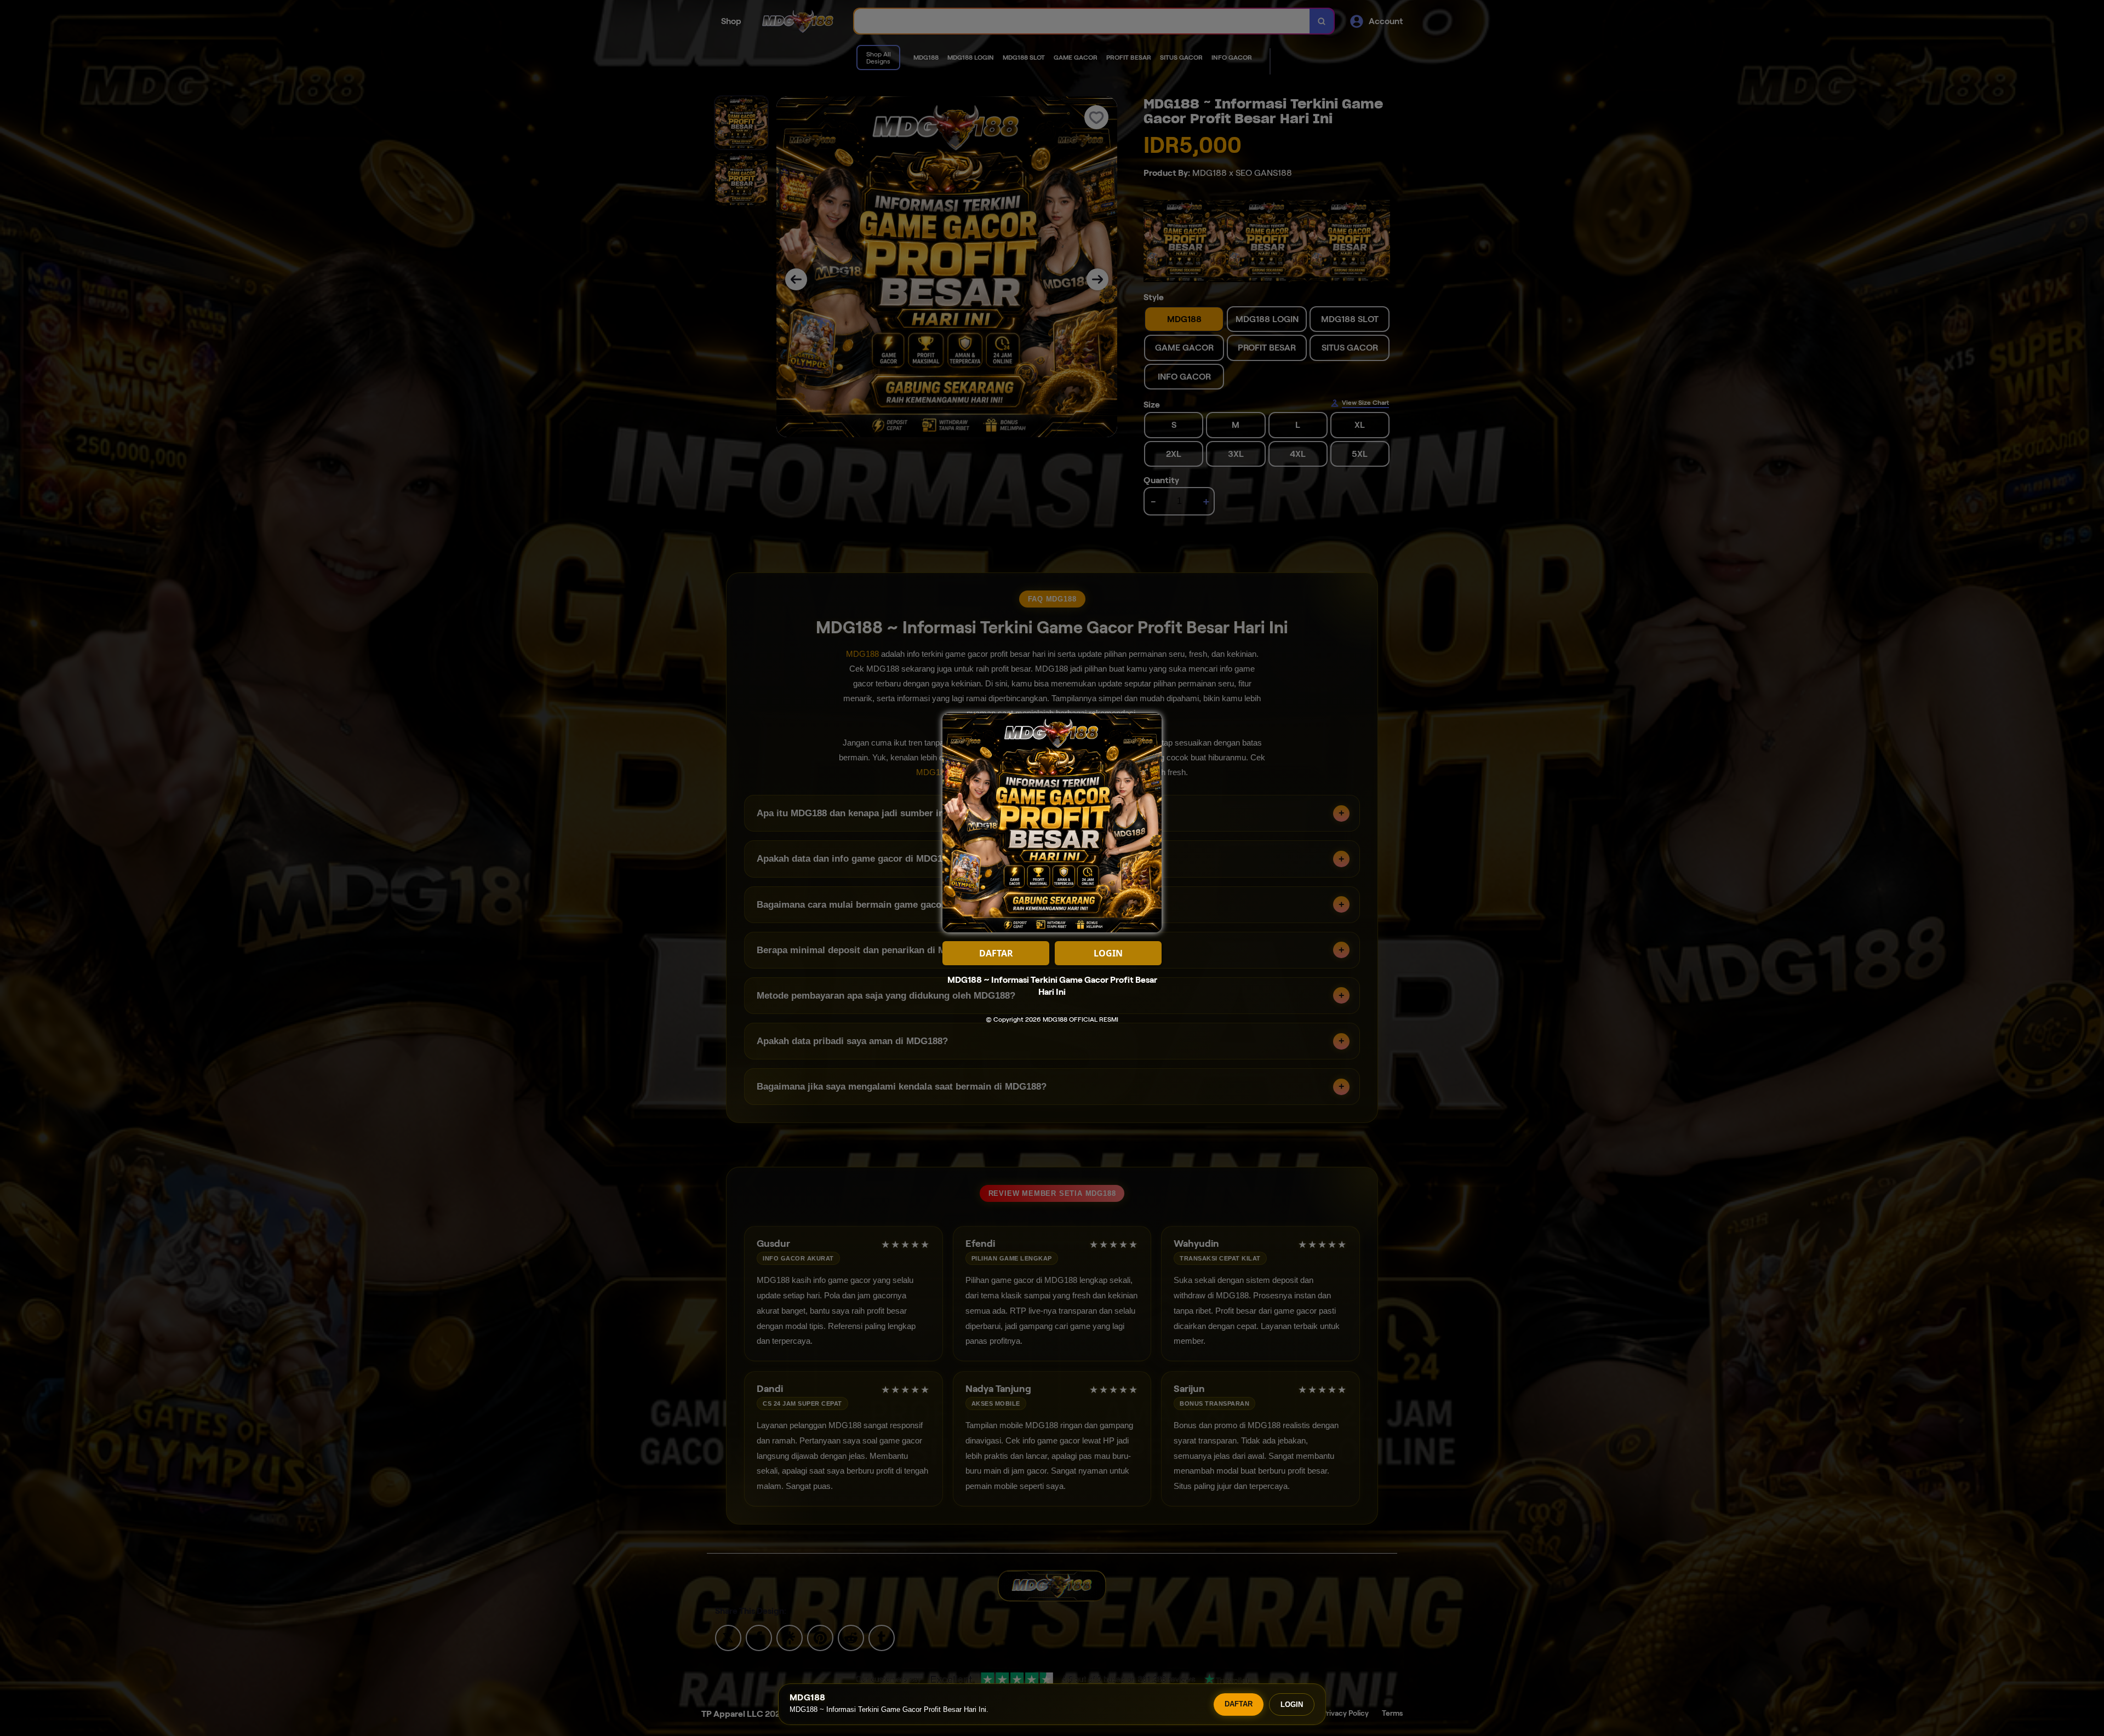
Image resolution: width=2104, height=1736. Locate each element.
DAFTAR (1239, 1704)
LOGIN (1292, 1705)
